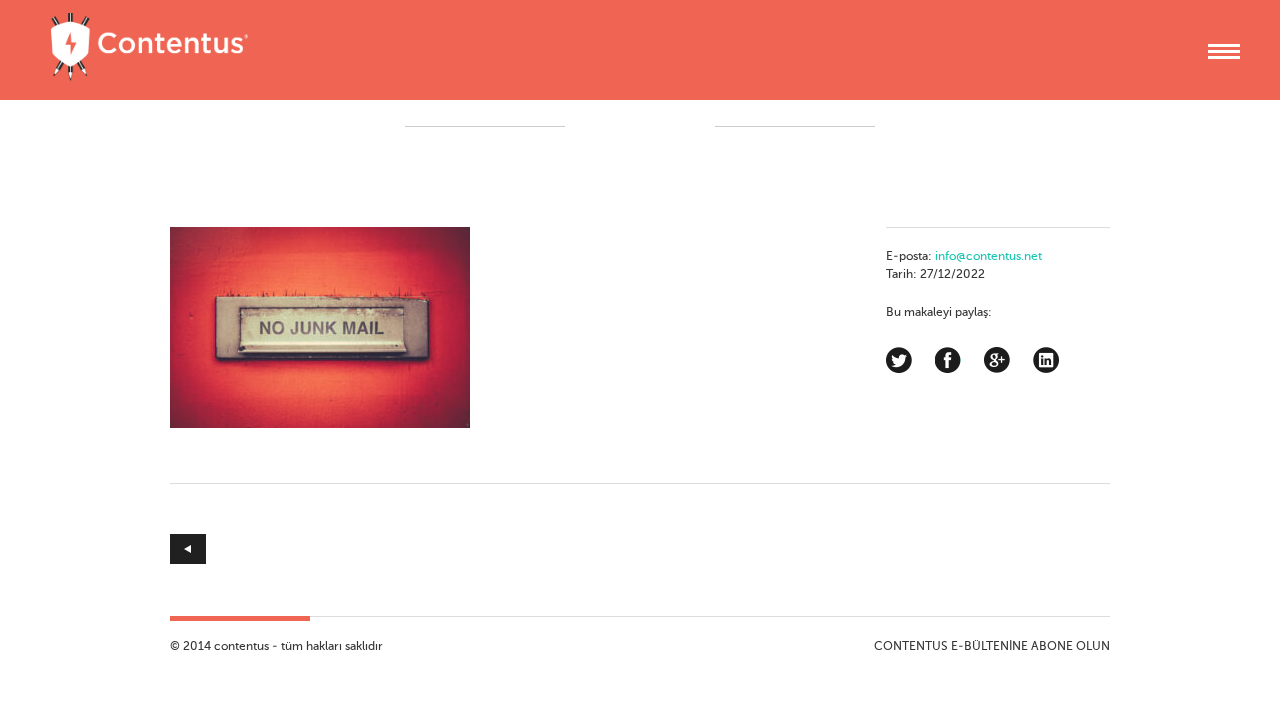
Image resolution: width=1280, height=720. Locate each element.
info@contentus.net (988, 257)
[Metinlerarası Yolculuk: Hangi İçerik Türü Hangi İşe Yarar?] (405, 549)
